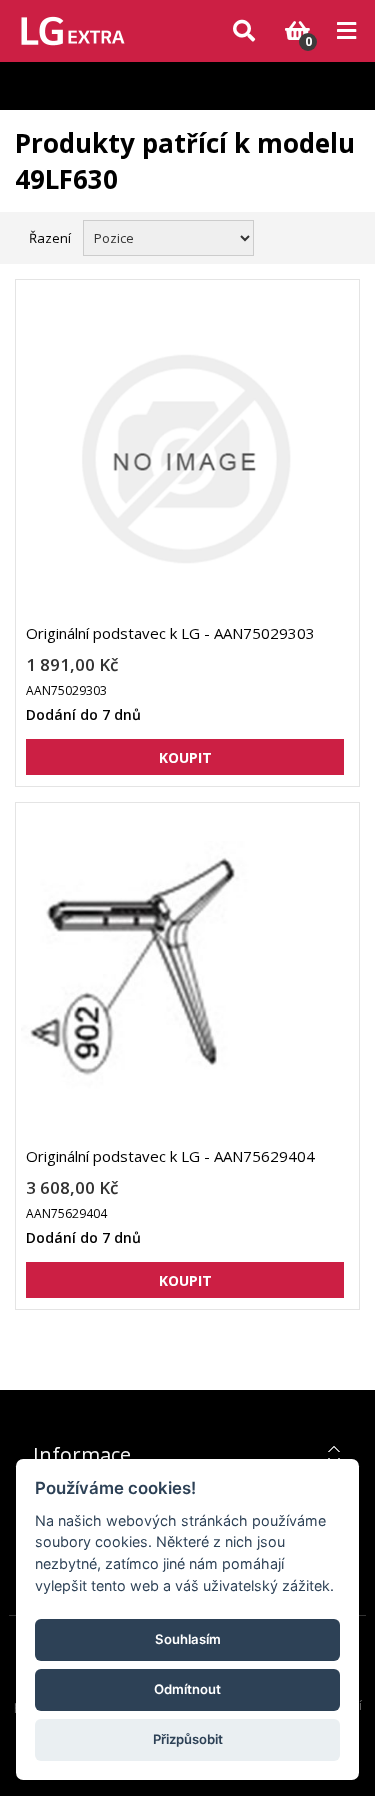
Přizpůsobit (188, 1739)
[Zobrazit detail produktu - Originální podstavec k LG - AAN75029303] (185, 459)
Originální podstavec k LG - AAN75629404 (170, 1156)
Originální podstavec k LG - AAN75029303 (170, 633)
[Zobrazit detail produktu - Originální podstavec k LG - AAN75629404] (185, 982)
